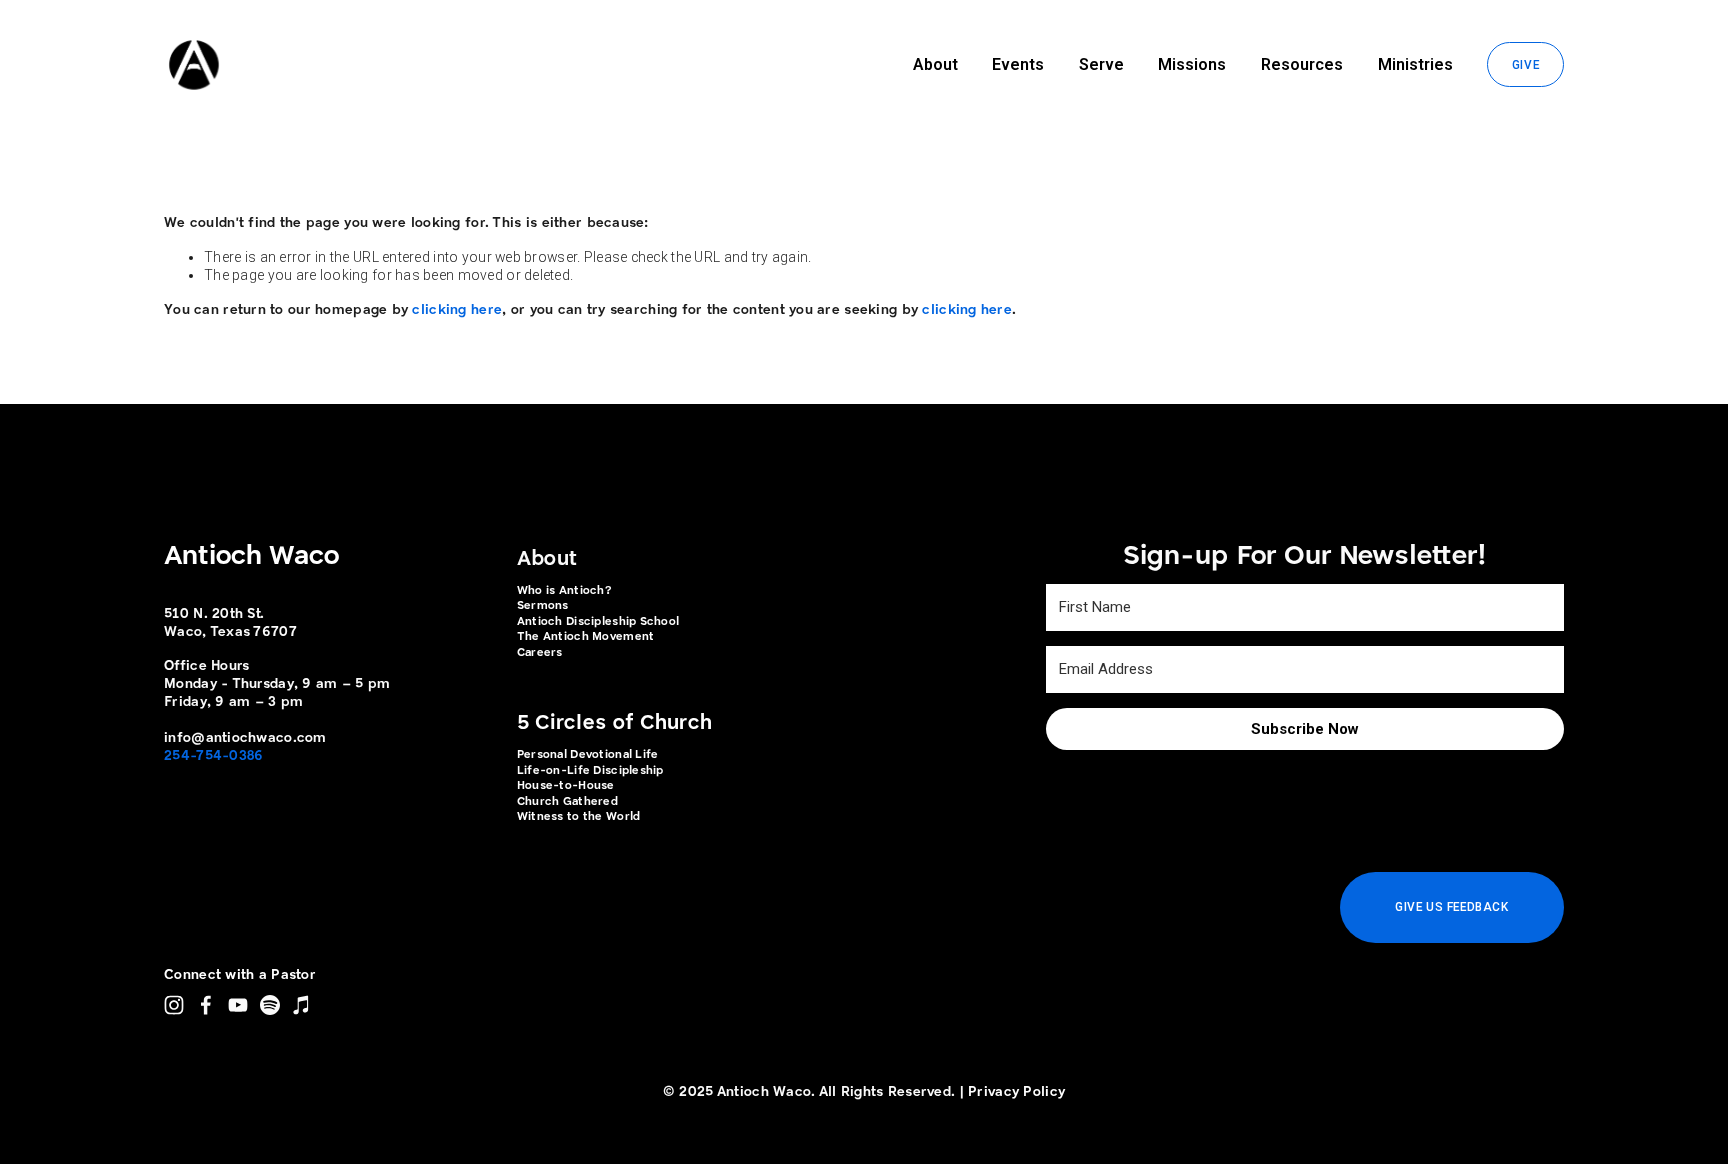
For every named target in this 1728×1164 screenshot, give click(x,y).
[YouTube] (238, 1005)
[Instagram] (174, 1005)
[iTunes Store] (302, 1005)
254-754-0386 (213, 756)
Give (1525, 65)
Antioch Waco (251, 557)
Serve (1101, 64)
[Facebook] (206, 1005)
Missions (1192, 64)
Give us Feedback (1451, 907)
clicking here (457, 310)
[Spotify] (270, 1005)
